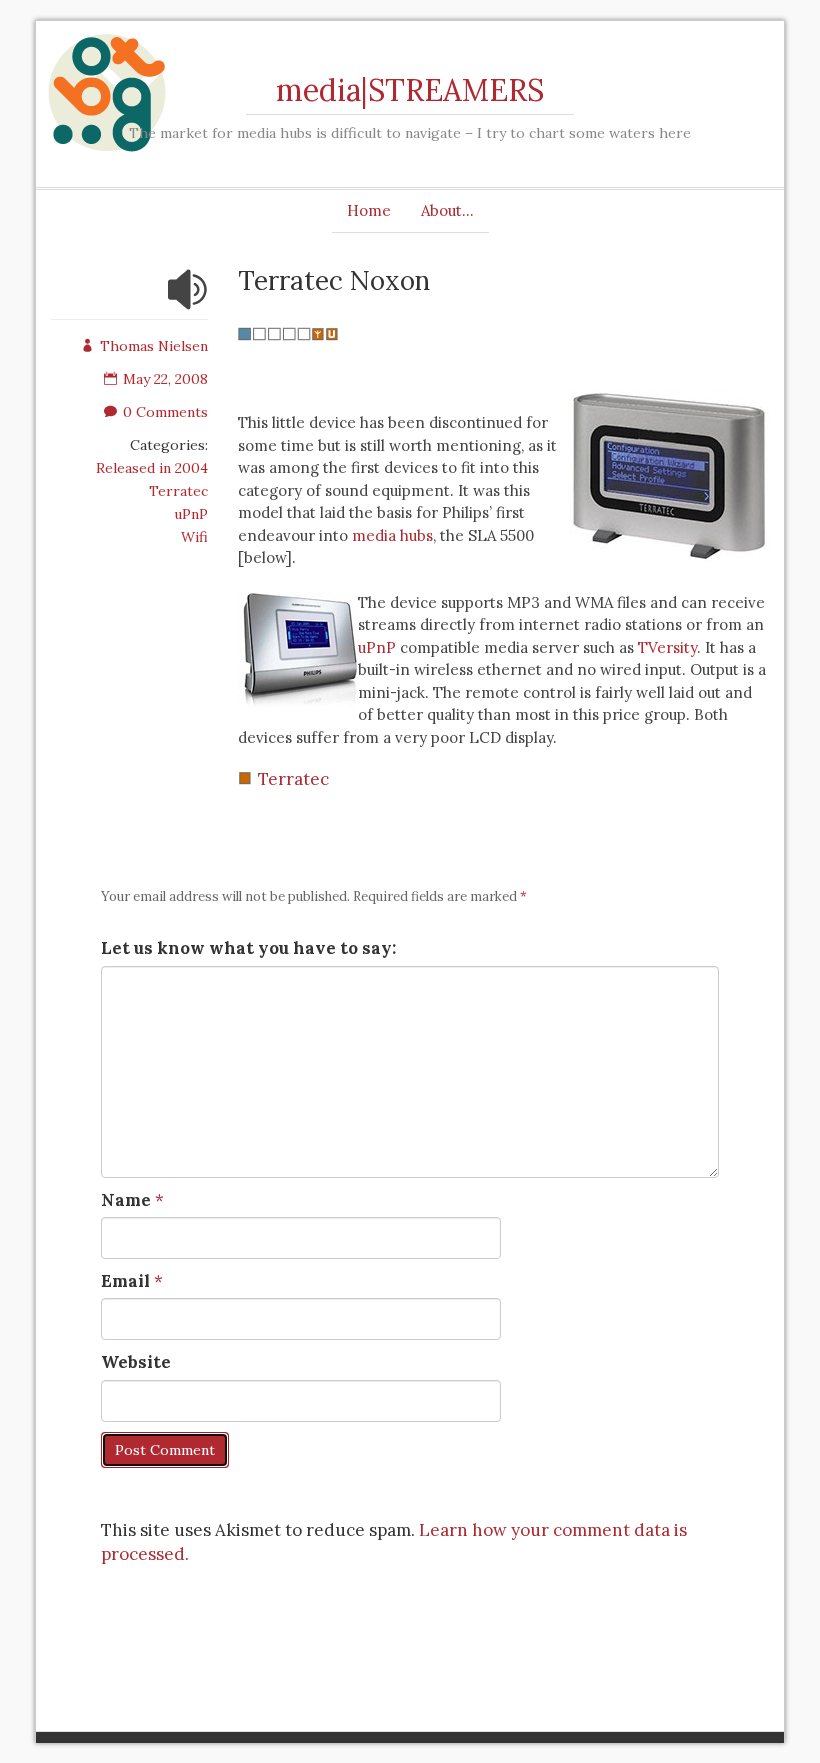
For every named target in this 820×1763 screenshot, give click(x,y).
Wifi (194, 537)
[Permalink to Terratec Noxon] (188, 302)
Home (369, 210)
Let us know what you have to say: (248, 948)
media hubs (392, 535)
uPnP (191, 514)
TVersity (667, 647)
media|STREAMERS (410, 90)
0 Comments (165, 412)
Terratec (178, 491)
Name (126, 1200)
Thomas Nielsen (154, 346)
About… (447, 210)
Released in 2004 (152, 468)
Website (136, 1362)
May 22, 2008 (165, 379)
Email (125, 1281)
